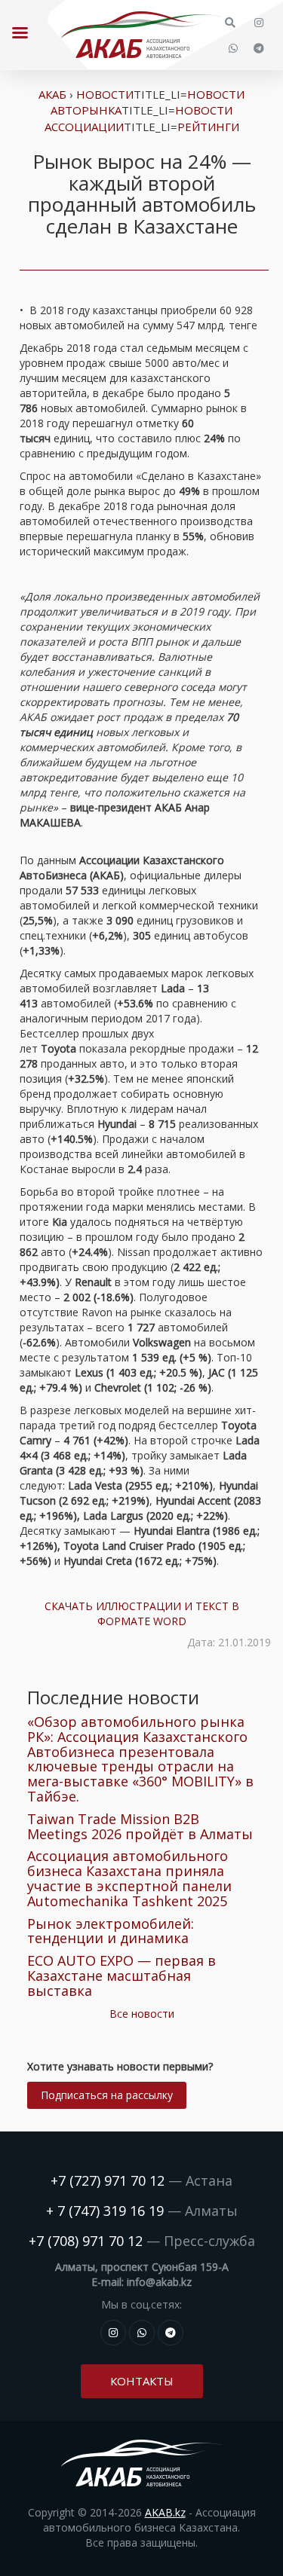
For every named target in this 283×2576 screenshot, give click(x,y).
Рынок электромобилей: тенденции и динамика (111, 1931)
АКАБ (52, 94)
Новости (105, 94)
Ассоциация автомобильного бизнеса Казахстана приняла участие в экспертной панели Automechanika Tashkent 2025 (129, 1878)
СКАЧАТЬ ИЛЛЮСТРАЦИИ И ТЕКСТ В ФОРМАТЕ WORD (142, 1613)
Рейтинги (208, 127)
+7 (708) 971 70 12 (86, 2241)
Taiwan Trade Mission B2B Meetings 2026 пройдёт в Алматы (140, 1826)
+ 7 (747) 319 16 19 (105, 2211)
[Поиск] (230, 23)
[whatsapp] (233, 48)
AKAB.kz (165, 2512)
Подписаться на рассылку (107, 2095)
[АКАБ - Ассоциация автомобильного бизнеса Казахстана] (141, 35)
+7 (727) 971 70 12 (108, 2180)
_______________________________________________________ (144, 265)
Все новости (142, 2014)
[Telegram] (259, 48)
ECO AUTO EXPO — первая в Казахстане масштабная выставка (122, 1976)
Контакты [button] (142, 2381)
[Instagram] (259, 23)
